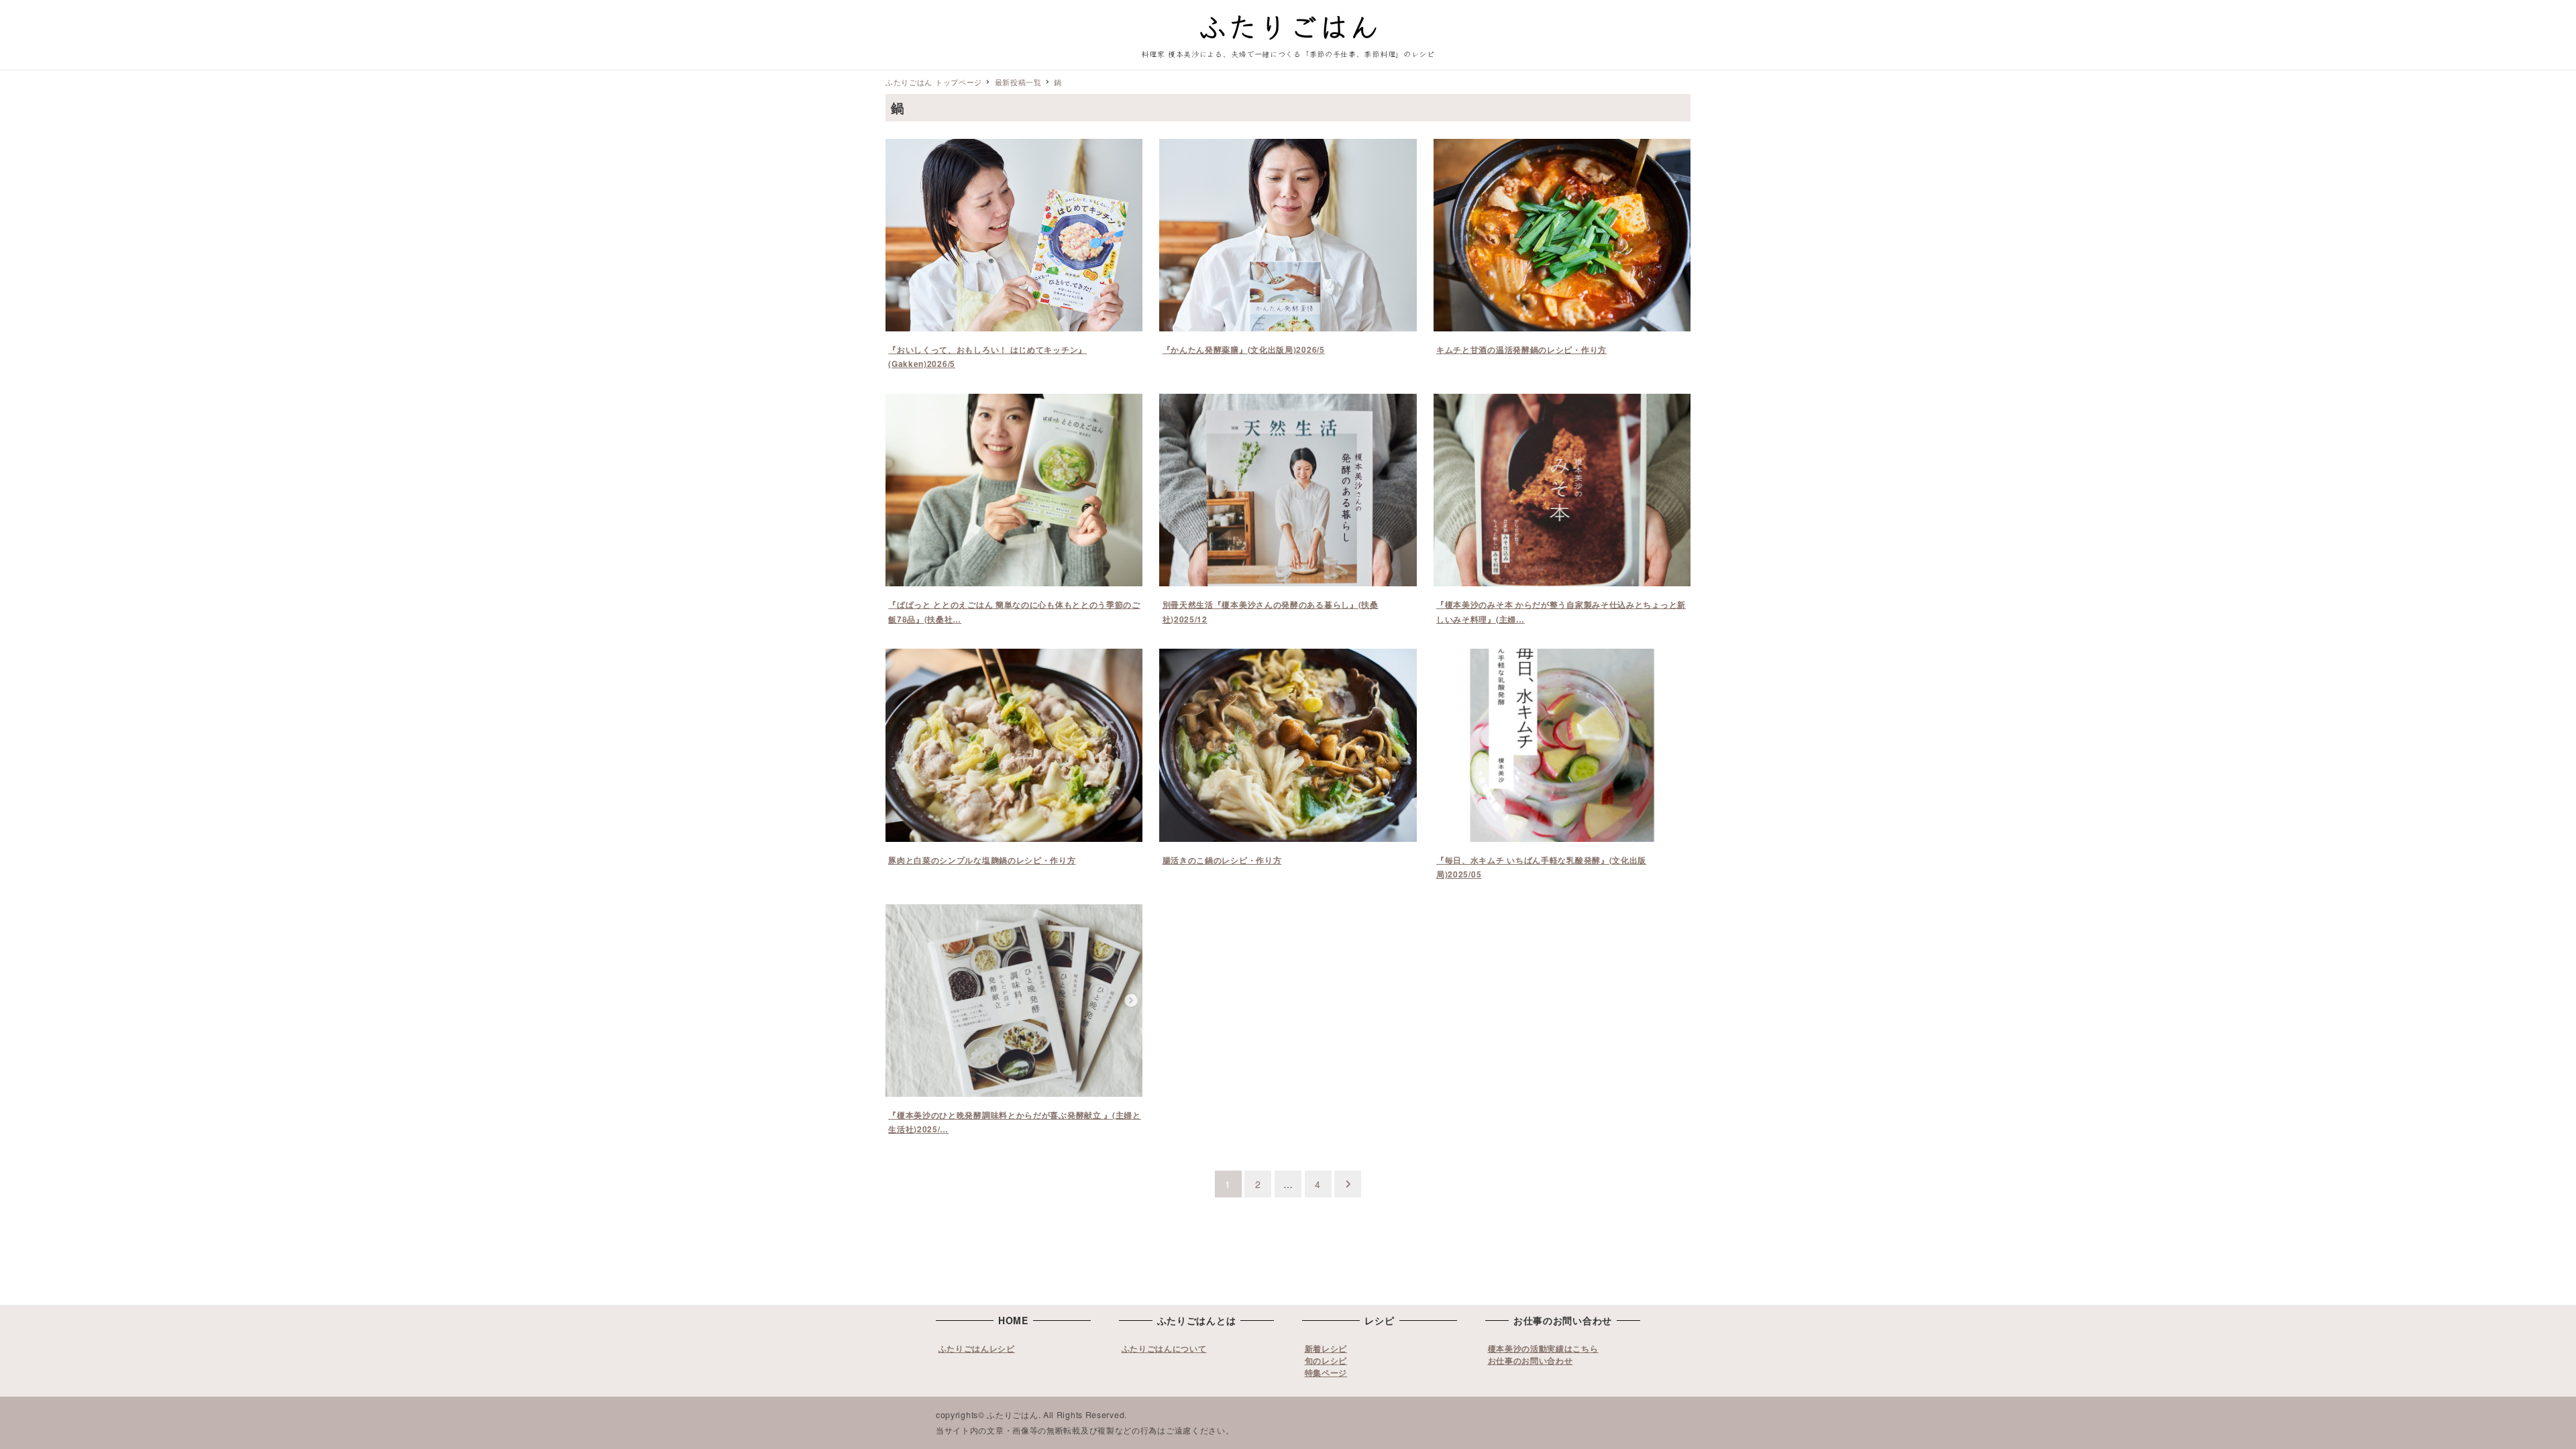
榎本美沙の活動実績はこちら (1543, 1348)
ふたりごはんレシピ (977, 1348)
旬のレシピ (1326, 1360)
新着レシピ (1326, 1348)
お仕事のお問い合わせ (1531, 1360)
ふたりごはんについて (1164, 1348)
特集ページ (1326, 1373)
